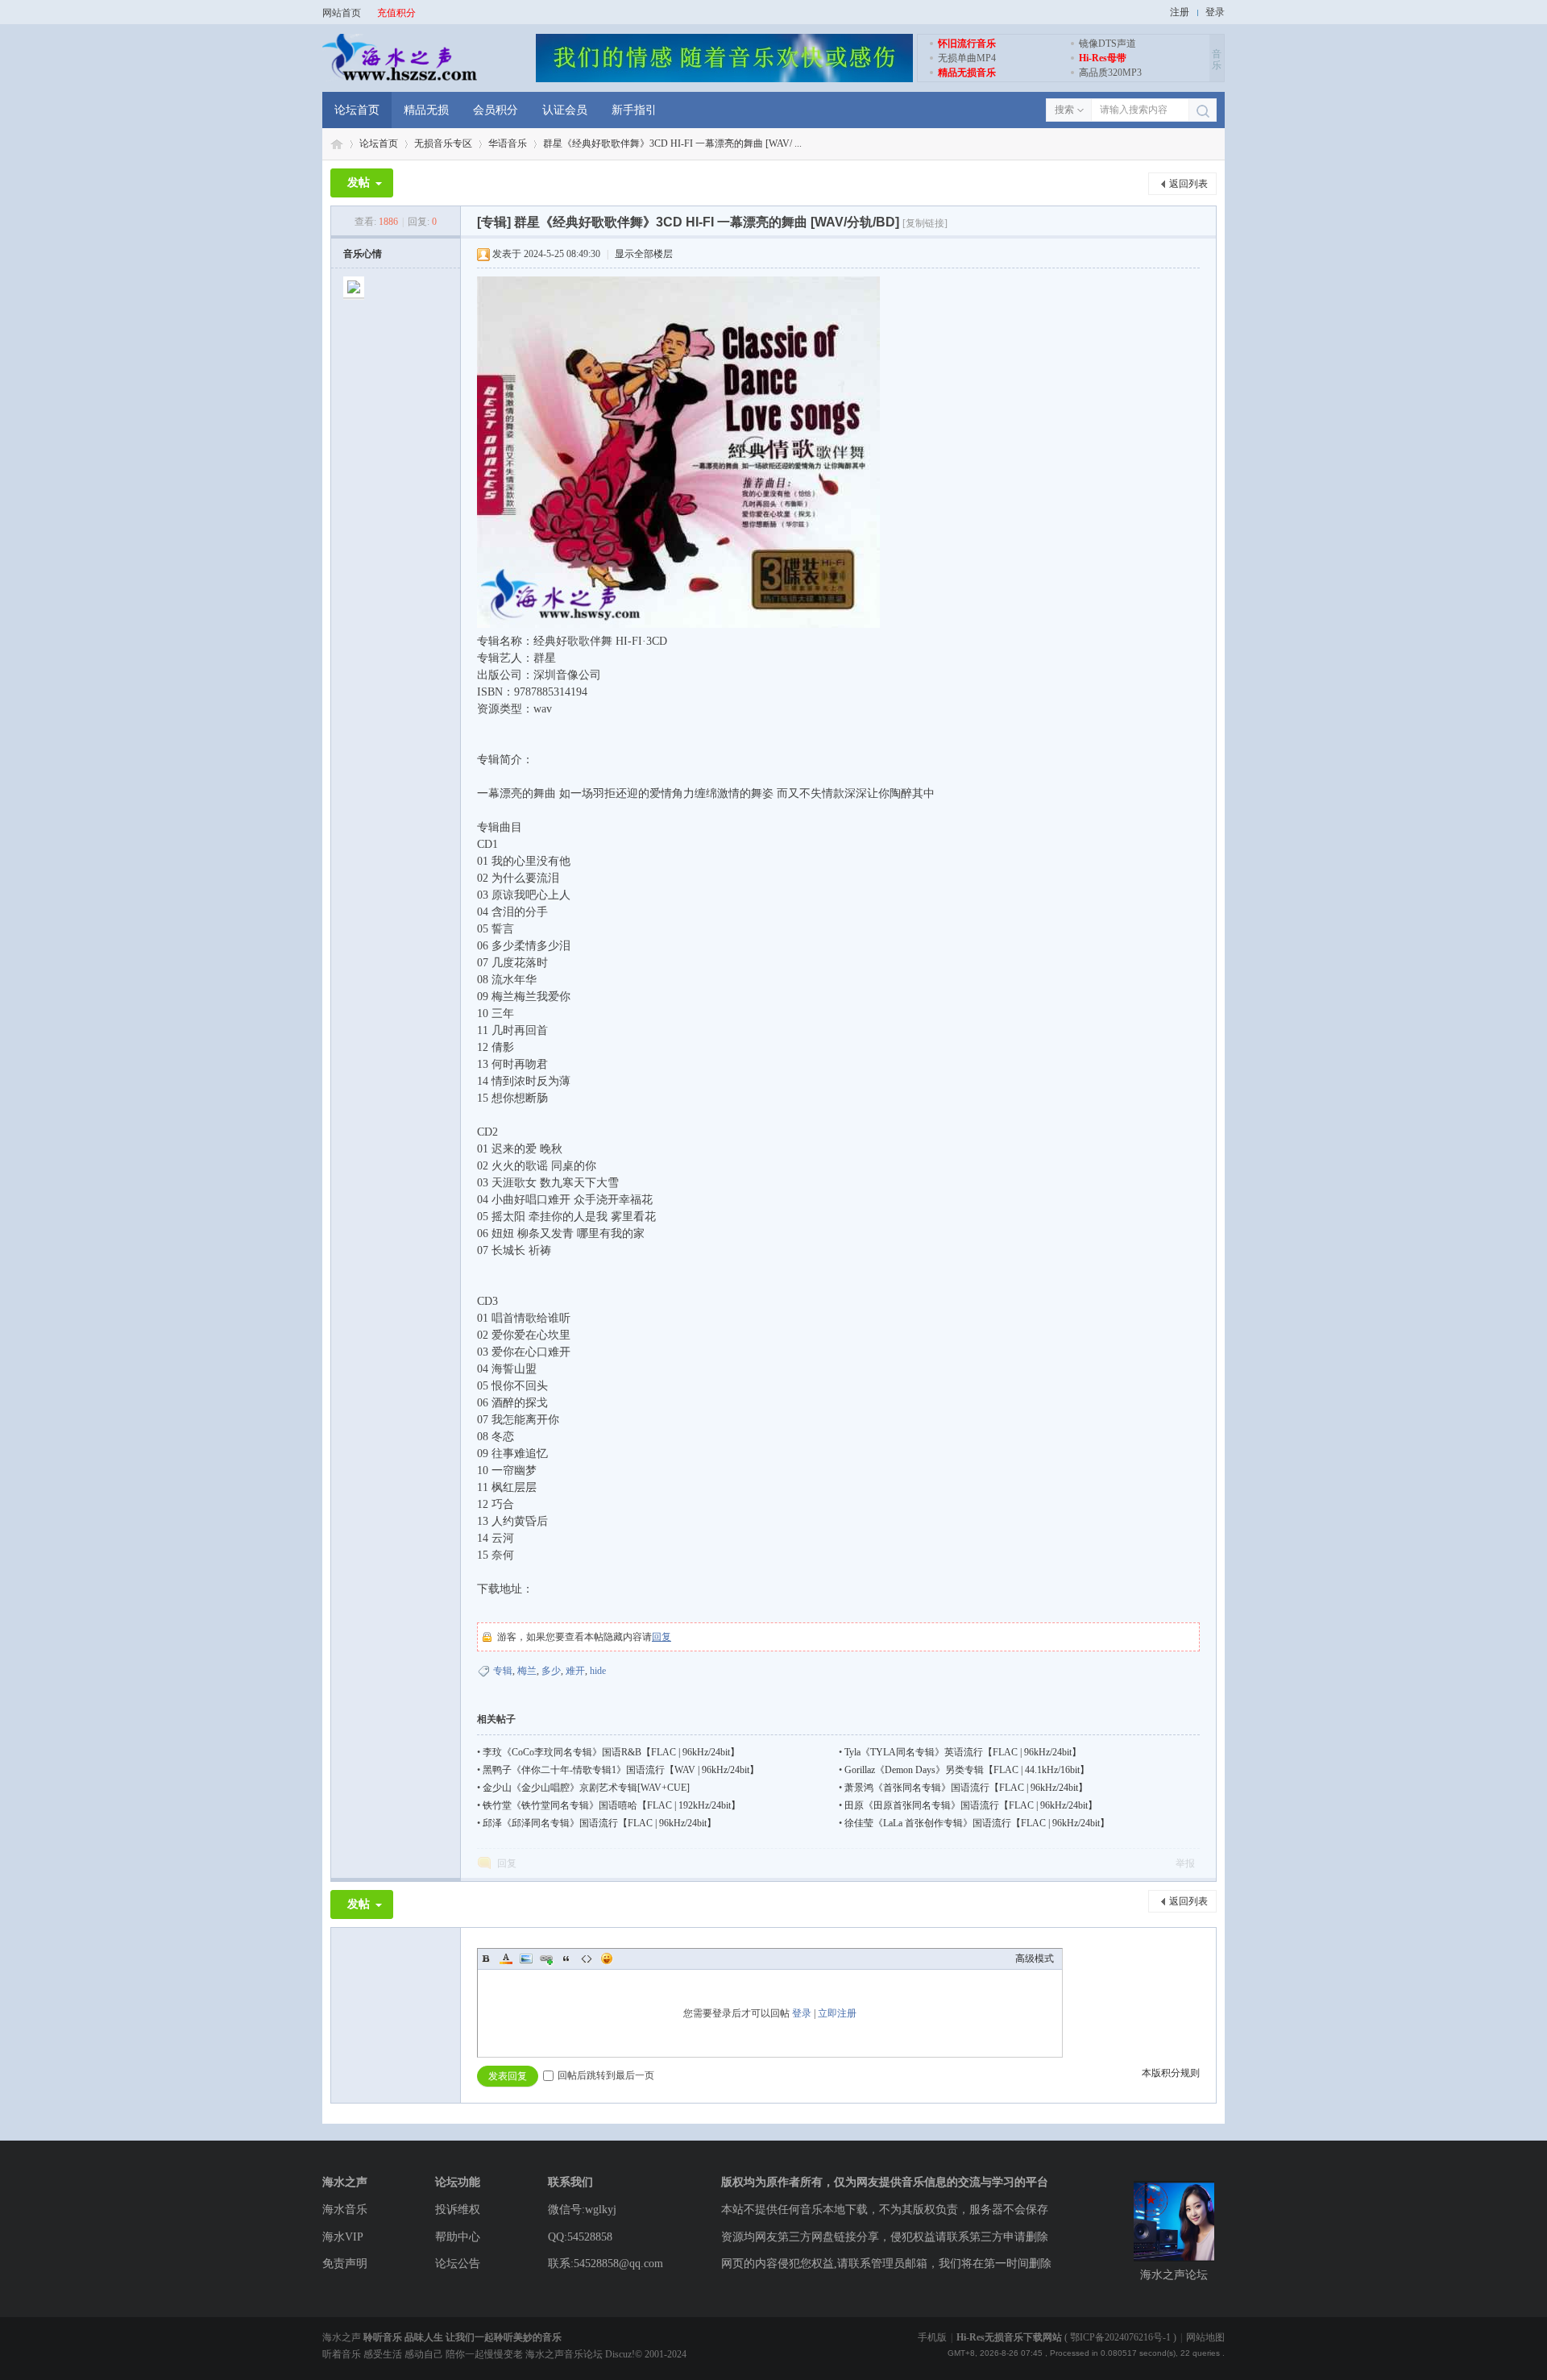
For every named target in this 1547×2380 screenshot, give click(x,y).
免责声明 (345, 2264)
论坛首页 (357, 110)
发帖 (359, 183)
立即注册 (837, 2013)
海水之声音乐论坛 (337, 144)
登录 (1215, 12)
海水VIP (343, 2237)
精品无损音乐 (967, 73)
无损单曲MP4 (967, 58)
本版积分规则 (1171, 2073)
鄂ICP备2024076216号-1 (1120, 2337)
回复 (662, 1637)
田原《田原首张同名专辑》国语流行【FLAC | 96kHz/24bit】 (971, 1805)
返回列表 (1188, 184)
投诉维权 (458, 2210)
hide (598, 1671)
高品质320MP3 (1110, 73)
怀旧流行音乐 (967, 44)
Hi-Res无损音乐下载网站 (1009, 2337)
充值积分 (396, 13)
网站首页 (342, 13)
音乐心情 (363, 254)
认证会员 (565, 110)
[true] (1203, 111)
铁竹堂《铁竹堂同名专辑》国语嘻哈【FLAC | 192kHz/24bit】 (612, 1805)
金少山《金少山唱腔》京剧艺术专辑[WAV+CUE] (586, 1788)
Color (506, 1958)
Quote (566, 1958)
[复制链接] (925, 223)
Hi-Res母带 (1103, 58)
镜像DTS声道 (1107, 44)
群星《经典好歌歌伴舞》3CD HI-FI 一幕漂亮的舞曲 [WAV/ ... (672, 143)
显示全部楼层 (644, 254)
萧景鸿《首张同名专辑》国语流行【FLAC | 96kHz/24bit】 (966, 1788)
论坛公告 (458, 2264)
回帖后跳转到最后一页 (606, 2075)
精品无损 (426, 110)
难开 (575, 1671)
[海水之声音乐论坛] (400, 79)
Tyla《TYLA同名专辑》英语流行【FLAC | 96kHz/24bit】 (963, 1752)
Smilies (607, 1958)
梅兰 (527, 1671)
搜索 (1064, 110)
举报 (1185, 1863)
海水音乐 (345, 2210)
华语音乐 (508, 143)
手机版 (932, 2337)
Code (587, 1958)
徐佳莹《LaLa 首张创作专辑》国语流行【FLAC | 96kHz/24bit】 (977, 1823)
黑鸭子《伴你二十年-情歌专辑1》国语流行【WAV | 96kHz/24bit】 (621, 1770)
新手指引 (634, 110)
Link (546, 1958)
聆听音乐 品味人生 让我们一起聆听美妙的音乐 (462, 2337)
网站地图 (1205, 2337)
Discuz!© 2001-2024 (646, 2354)
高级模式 (1035, 1958)
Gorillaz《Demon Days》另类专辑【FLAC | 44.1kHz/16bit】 (967, 1770)
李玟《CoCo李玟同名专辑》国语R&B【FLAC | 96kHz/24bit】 (611, 1752)
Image (526, 1958)
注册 (1180, 12)
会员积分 (496, 110)
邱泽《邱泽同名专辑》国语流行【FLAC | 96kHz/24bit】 (599, 1823)
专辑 (503, 1671)
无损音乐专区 (443, 143)
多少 (551, 1671)
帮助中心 (458, 2237)
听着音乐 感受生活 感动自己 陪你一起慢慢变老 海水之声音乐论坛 (464, 2354)
